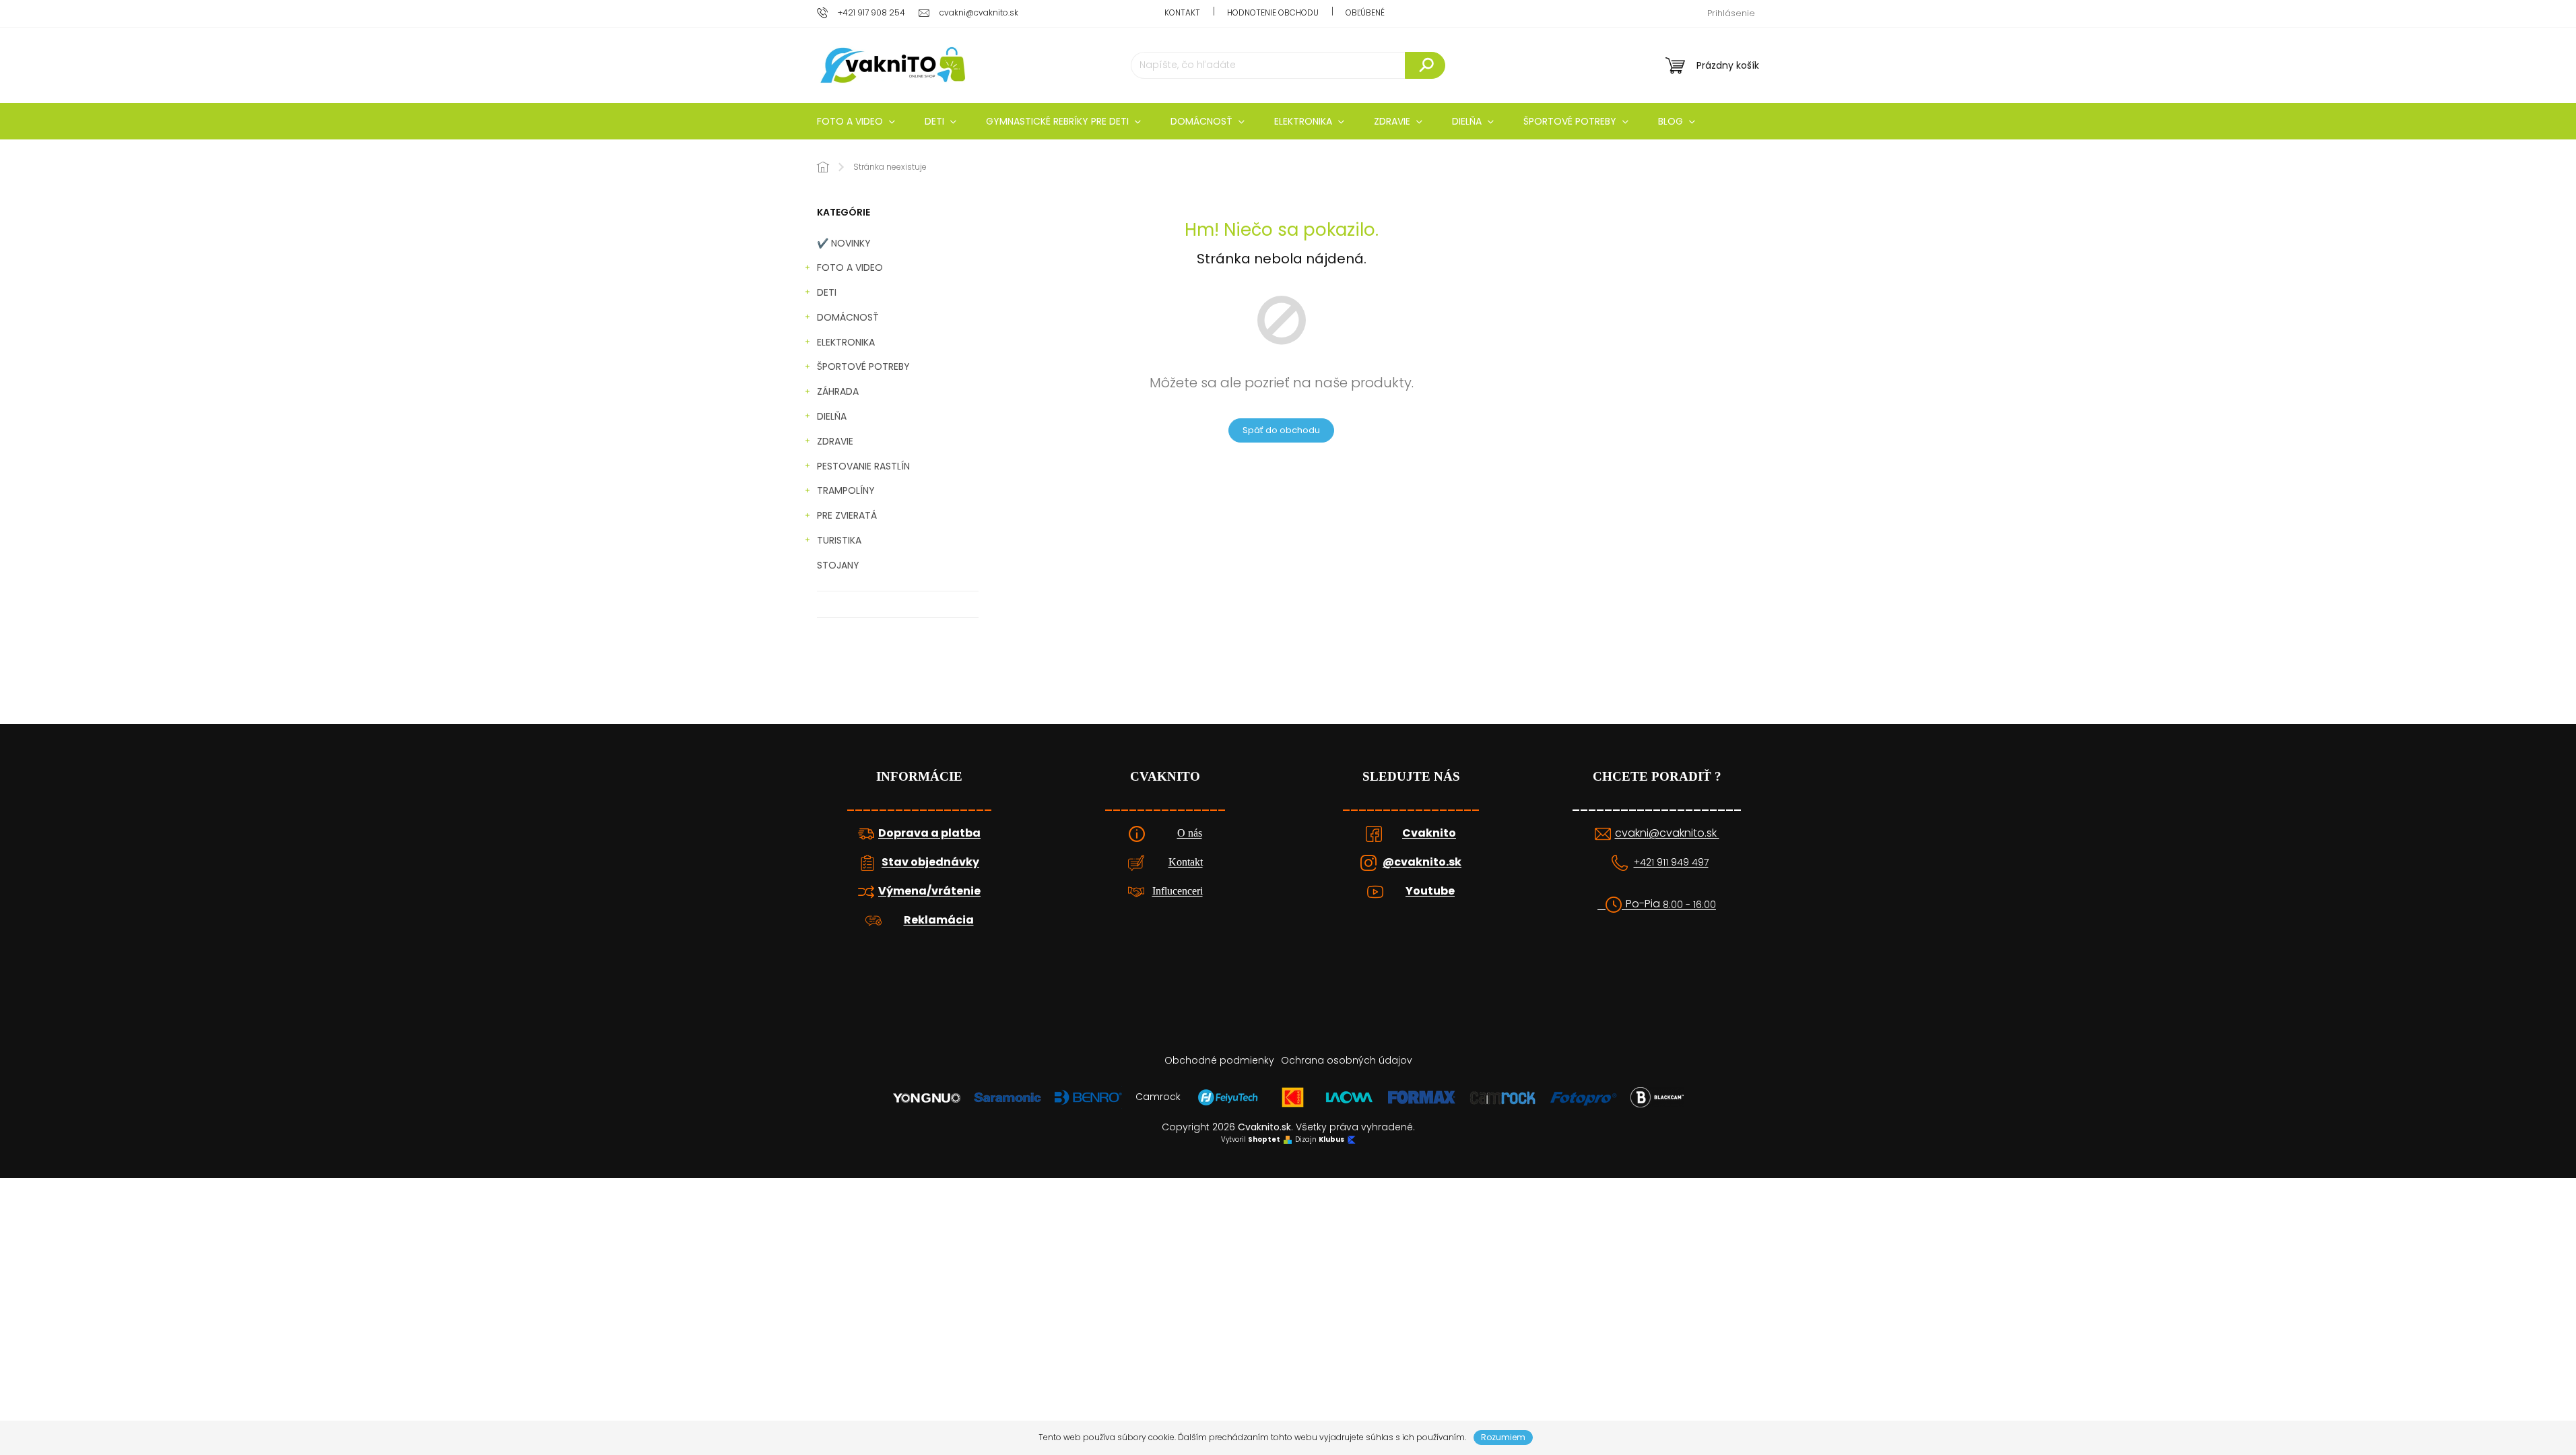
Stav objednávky (930, 862)
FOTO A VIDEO (850, 267)
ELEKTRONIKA (846, 342)
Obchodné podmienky (1219, 1060)
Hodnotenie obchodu (1273, 12)
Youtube (1430, 891)
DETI (827, 292)
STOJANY (838, 565)
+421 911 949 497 (1671, 863)
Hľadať (1425, 65)
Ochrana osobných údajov (1347, 1060)
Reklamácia (939, 920)
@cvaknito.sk (1422, 862)
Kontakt (1182, 12)
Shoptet (1264, 1140)
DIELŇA (832, 416)
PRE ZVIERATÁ (847, 515)
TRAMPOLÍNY (846, 490)
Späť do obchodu (1281, 430)
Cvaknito (1429, 833)
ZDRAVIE (835, 441)
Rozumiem (1503, 1437)
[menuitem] (856, 121)
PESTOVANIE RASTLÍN (863, 466)
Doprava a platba (929, 833)
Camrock (1158, 1097)
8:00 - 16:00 (1689, 905)
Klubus (1331, 1140)
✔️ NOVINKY (844, 243)
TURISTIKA (839, 540)
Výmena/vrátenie (929, 891)
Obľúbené (1365, 12)
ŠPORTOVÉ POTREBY (863, 366)
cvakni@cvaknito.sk (1667, 833)
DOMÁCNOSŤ (848, 317)
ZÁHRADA (838, 391)
